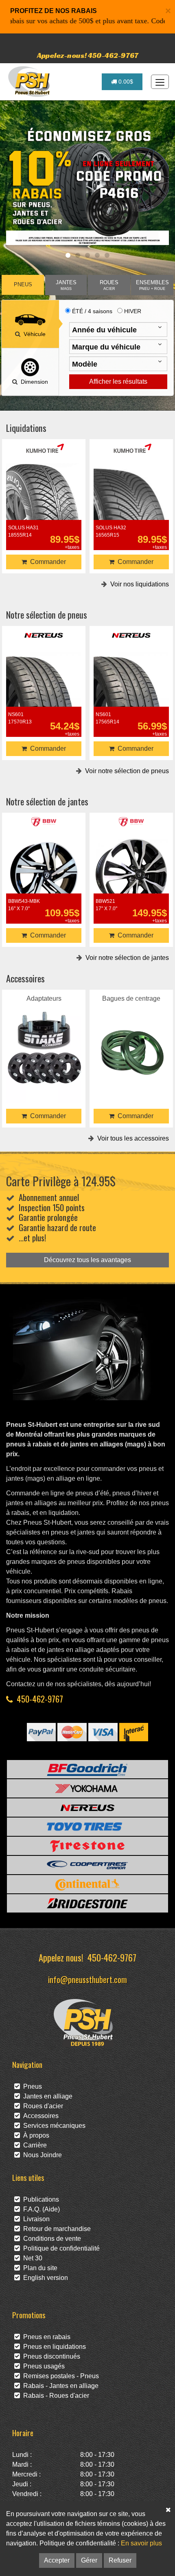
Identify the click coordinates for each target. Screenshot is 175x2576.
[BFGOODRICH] (87, 1769)
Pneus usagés (42, 2366)
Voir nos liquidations (138, 584)
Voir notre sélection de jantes (126, 958)
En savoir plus (141, 2543)
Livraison (35, 2219)
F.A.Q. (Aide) (40, 2209)
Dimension (33, 382)
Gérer (89, 2560)
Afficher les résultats (118, 381)
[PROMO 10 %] (87, 186)
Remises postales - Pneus (59, 2376)
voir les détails (44, 496)
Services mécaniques (53, 2126)
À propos (35, 2135)
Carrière (33, 2145)
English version (44, 2278)
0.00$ (125, 82)
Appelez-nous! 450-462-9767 (88, 55)
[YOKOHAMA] (87, 1788)
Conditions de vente (50, 2239)
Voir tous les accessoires (131, 1138)
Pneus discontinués (50, 2356)
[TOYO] (87, 1827)
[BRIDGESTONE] (87, 1903)
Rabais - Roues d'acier (55, 2396)
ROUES (109, 285)
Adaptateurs (44, 1036)
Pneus (31, 2086)
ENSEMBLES (152, 285)
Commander (46, 562)
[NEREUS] (87, 1808)
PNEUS (23, 285)
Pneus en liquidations (53, 2347)
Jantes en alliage (46, 2096)
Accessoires (39, 2116)
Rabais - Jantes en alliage (59, 2386)
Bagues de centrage (131, 1036)
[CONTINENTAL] (87, 1884)
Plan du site (39, 2268)
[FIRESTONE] (87, 1846)
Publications (39, 2199)
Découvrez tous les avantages (87, 1260)
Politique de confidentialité (60, 2248)
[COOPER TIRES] (87, 1865)
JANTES (66, 285)
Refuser (120, 2560)
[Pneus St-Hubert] (30, 82)
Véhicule (33, 334)
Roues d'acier (42, 2106)
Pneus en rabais (45, 2337)
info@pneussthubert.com (87, 1979)
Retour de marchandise (55, 2229)
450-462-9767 (40, 1699)
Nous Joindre (41, 2155)
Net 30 (31, 2258)
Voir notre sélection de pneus (125, 771)
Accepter (57, 2560)
